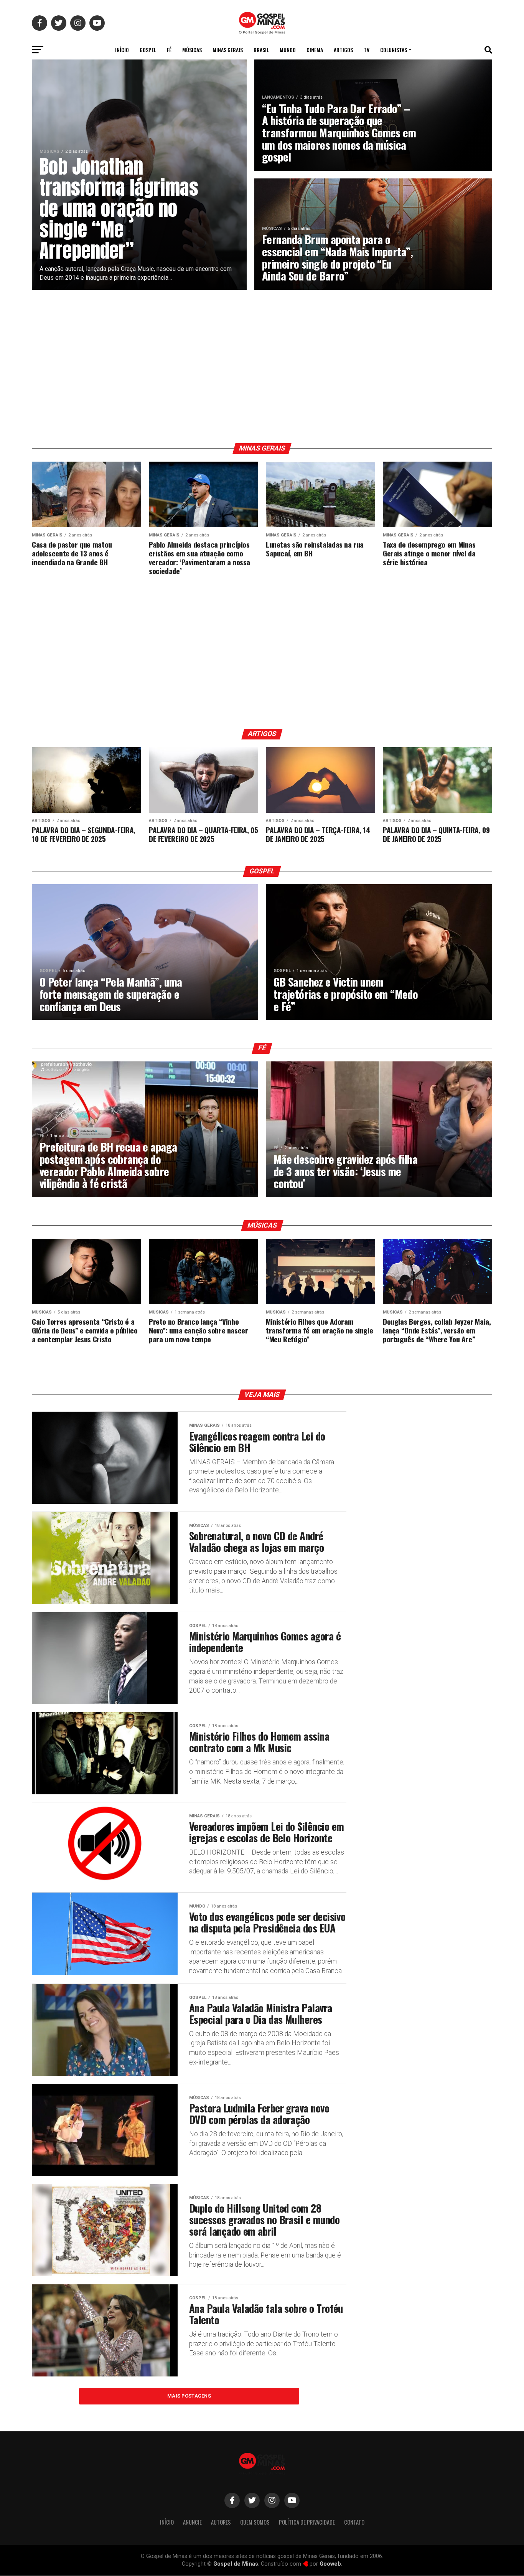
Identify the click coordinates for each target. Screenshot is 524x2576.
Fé (169, 50)
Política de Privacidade (307, 2522)
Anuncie (192, 2522)
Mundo (288, 50)
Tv (367, 50)
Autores (221, 2522)
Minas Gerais (228, 50)
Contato (354, 2522)
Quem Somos (255, 2522)
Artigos (343, 50)
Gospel (148, 50)
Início (122, 50)
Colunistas (394, 50)
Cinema (315, 50)
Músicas (192, 50)
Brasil (261, 50)
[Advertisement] (262, 366)
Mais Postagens (189, 2396)
